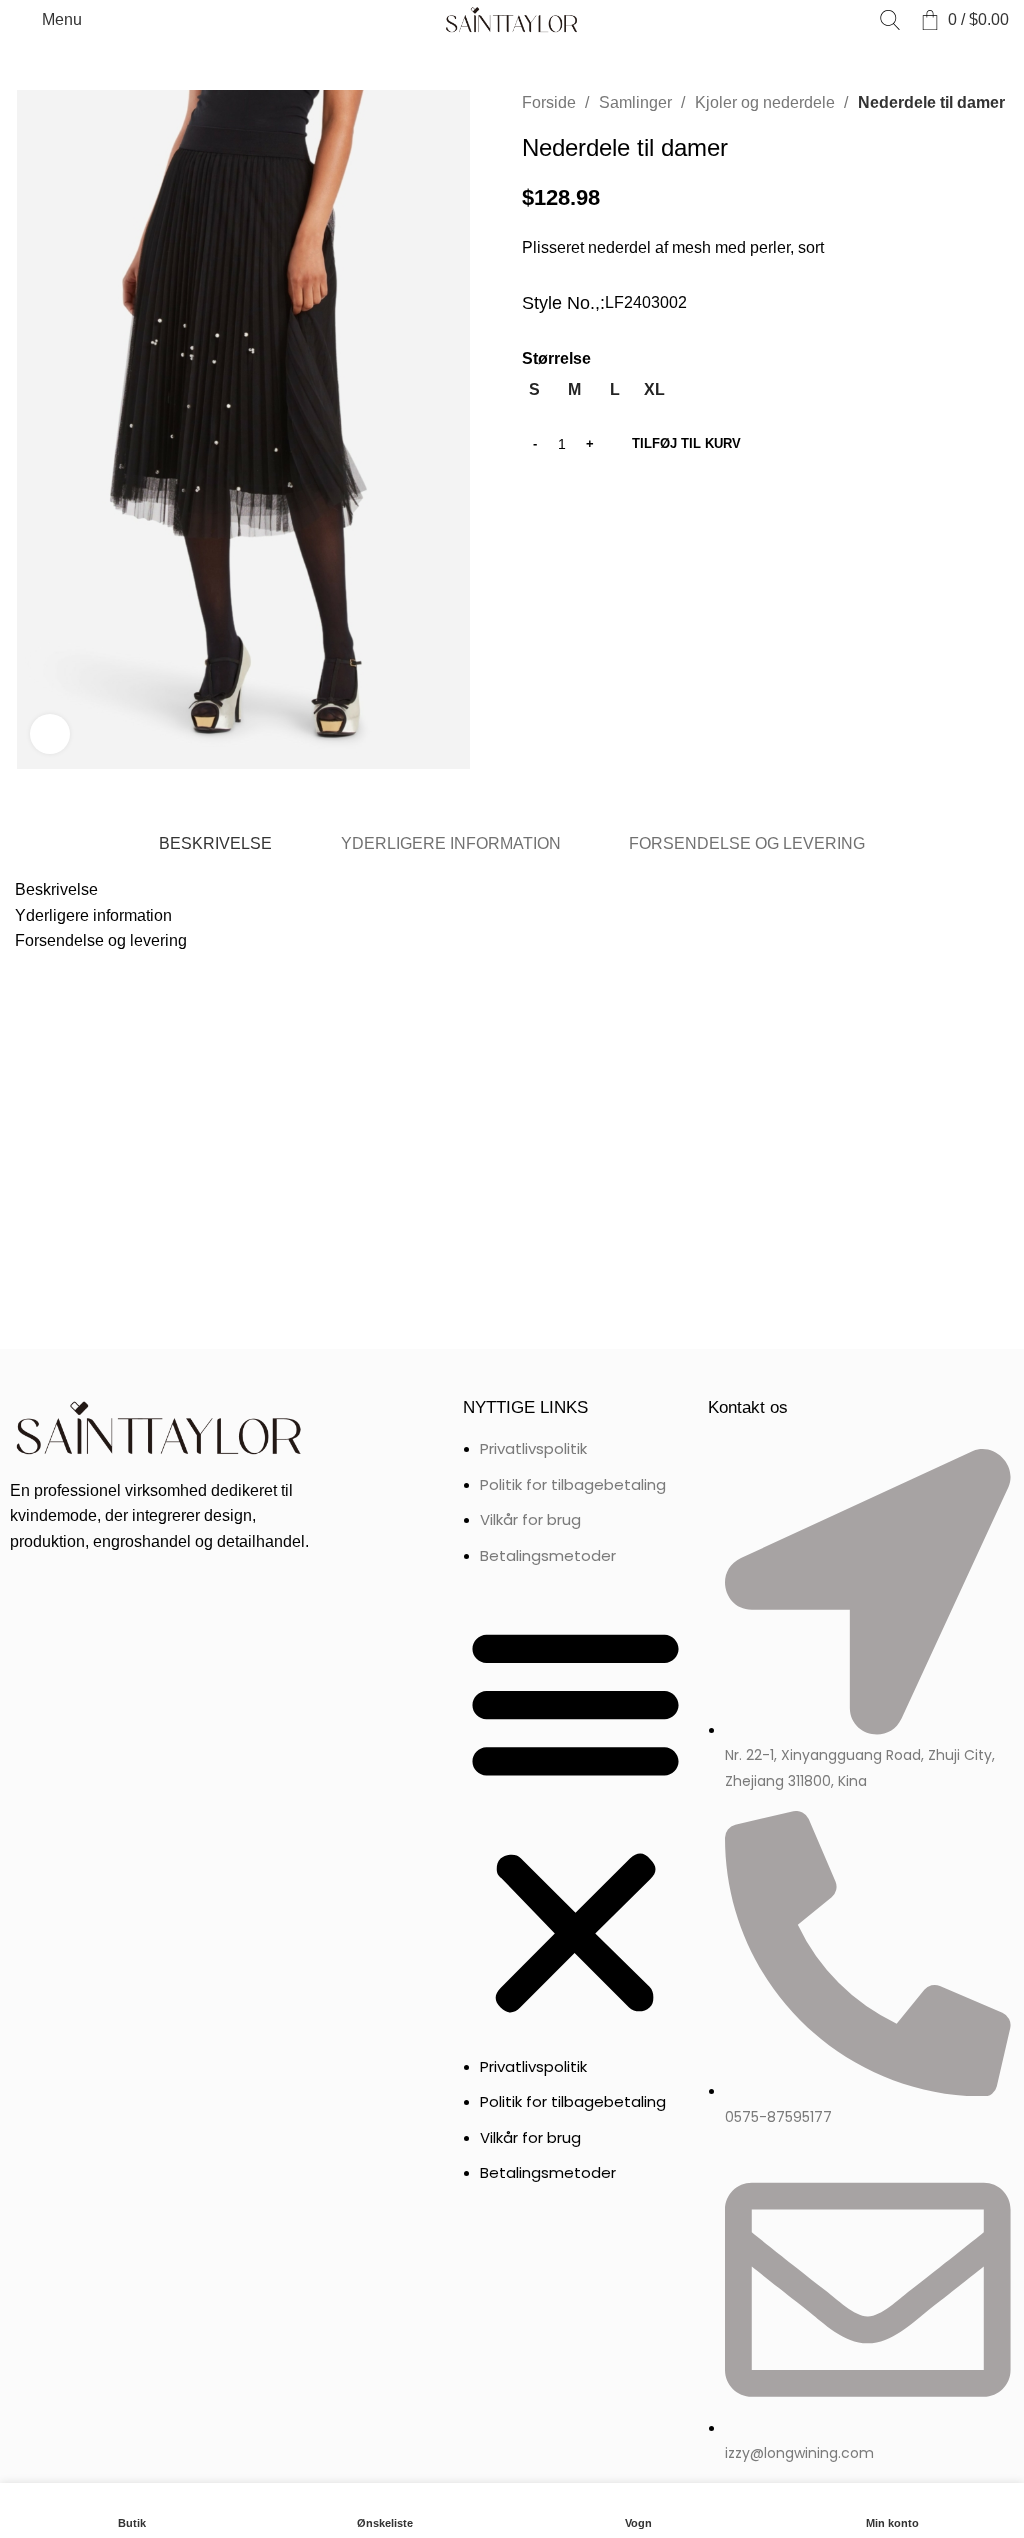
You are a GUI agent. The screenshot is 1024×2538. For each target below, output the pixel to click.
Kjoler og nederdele (767, 102)
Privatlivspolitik (533, 1448)
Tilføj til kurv (686, 443)
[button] (575, 1820)
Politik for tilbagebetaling (573, 1484)
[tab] (215, 843)
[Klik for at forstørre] (50, 734)
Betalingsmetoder (548, 1555)
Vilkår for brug (530, 1519)
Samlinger (637, 102)
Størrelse (556, 358)
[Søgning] (890, 20)
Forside (551, 102)
